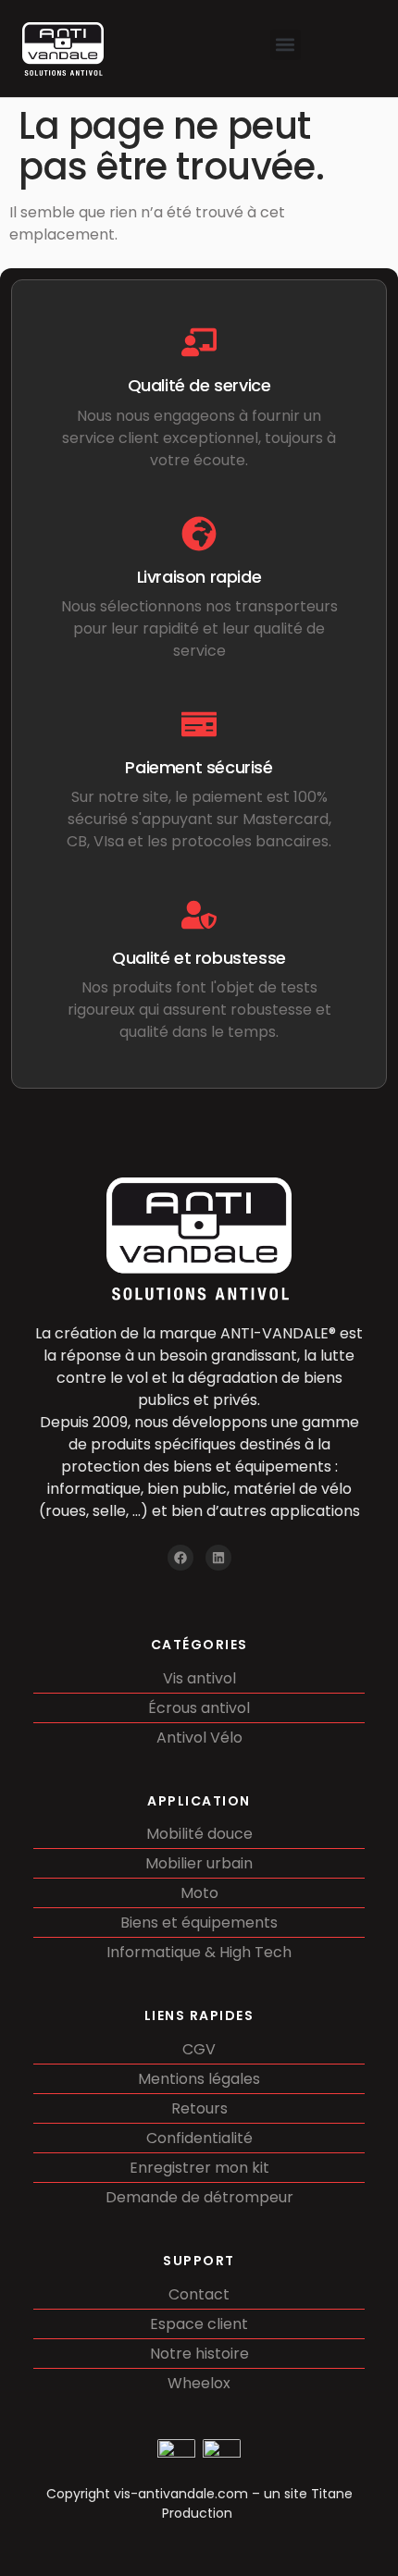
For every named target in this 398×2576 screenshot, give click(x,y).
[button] (286, 45)
